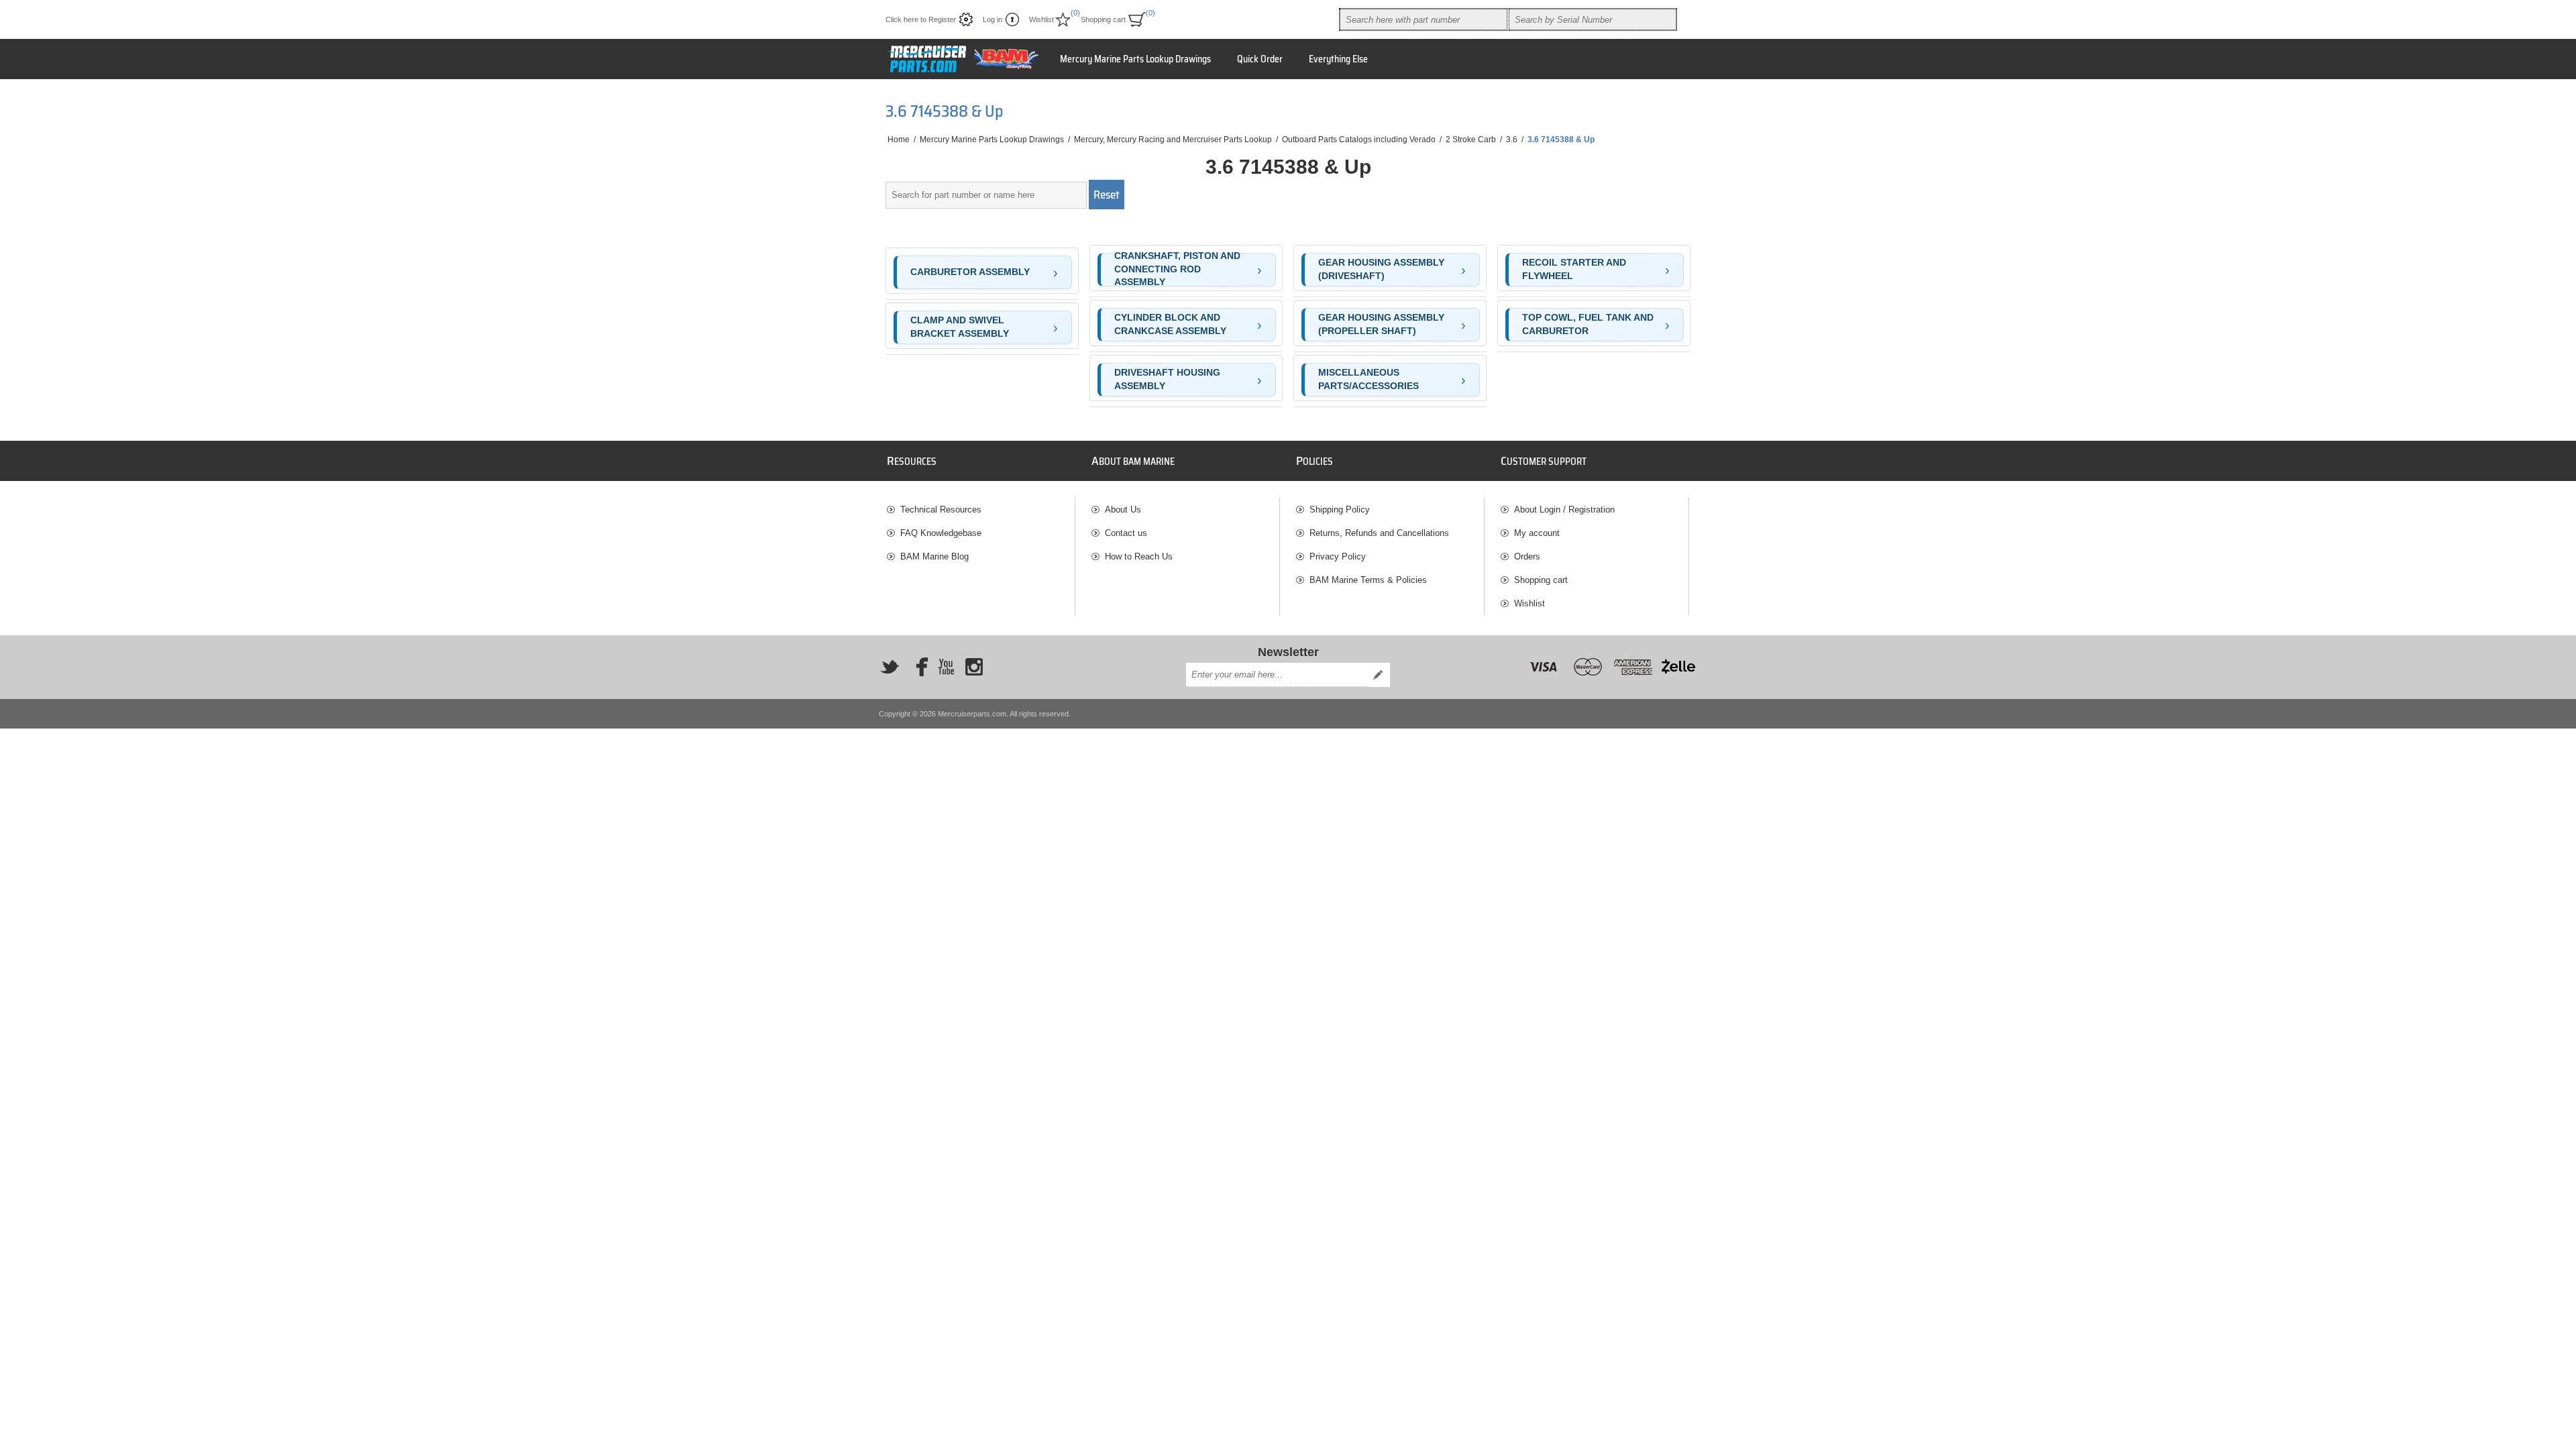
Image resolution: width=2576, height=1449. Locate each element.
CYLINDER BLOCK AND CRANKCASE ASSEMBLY (1170, 324)
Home (899, 140)
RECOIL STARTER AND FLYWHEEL (1574, 269)
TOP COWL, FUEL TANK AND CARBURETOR (1588, 324)
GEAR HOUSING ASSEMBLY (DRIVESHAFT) (1381, 269)
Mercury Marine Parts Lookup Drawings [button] (1135, 59)
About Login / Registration (1564, 509)
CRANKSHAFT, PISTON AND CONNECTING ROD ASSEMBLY (1177, 270)
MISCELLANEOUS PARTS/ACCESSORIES (1368, 379)
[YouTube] (946, 667)
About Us (1123, 509)
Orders (1527, 556)
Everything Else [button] (1338, 59)
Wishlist (1529, 603)
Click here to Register (921, 19)
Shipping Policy (1340, 509)
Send (1378, 675)
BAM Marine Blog (934, 556)
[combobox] (1424, 19)
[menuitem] (981, 509)
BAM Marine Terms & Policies (1368, 580)
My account (1537, 533)
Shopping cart (1541, 580)
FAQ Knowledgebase (941, 533)
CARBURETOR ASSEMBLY (970, 272)
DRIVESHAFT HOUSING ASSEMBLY (1167, 379)
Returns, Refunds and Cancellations (1379, 533)
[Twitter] (890, 667)
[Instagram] (974, 667)
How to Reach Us (1139, 556)
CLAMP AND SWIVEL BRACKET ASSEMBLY (960, 327)
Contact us (1126, 533)
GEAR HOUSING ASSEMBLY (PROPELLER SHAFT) (1381, 324)
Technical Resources (941, 509)
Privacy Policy (1338, 556)
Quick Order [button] (1260, 59)
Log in (992, 19)
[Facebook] (918, 667)
